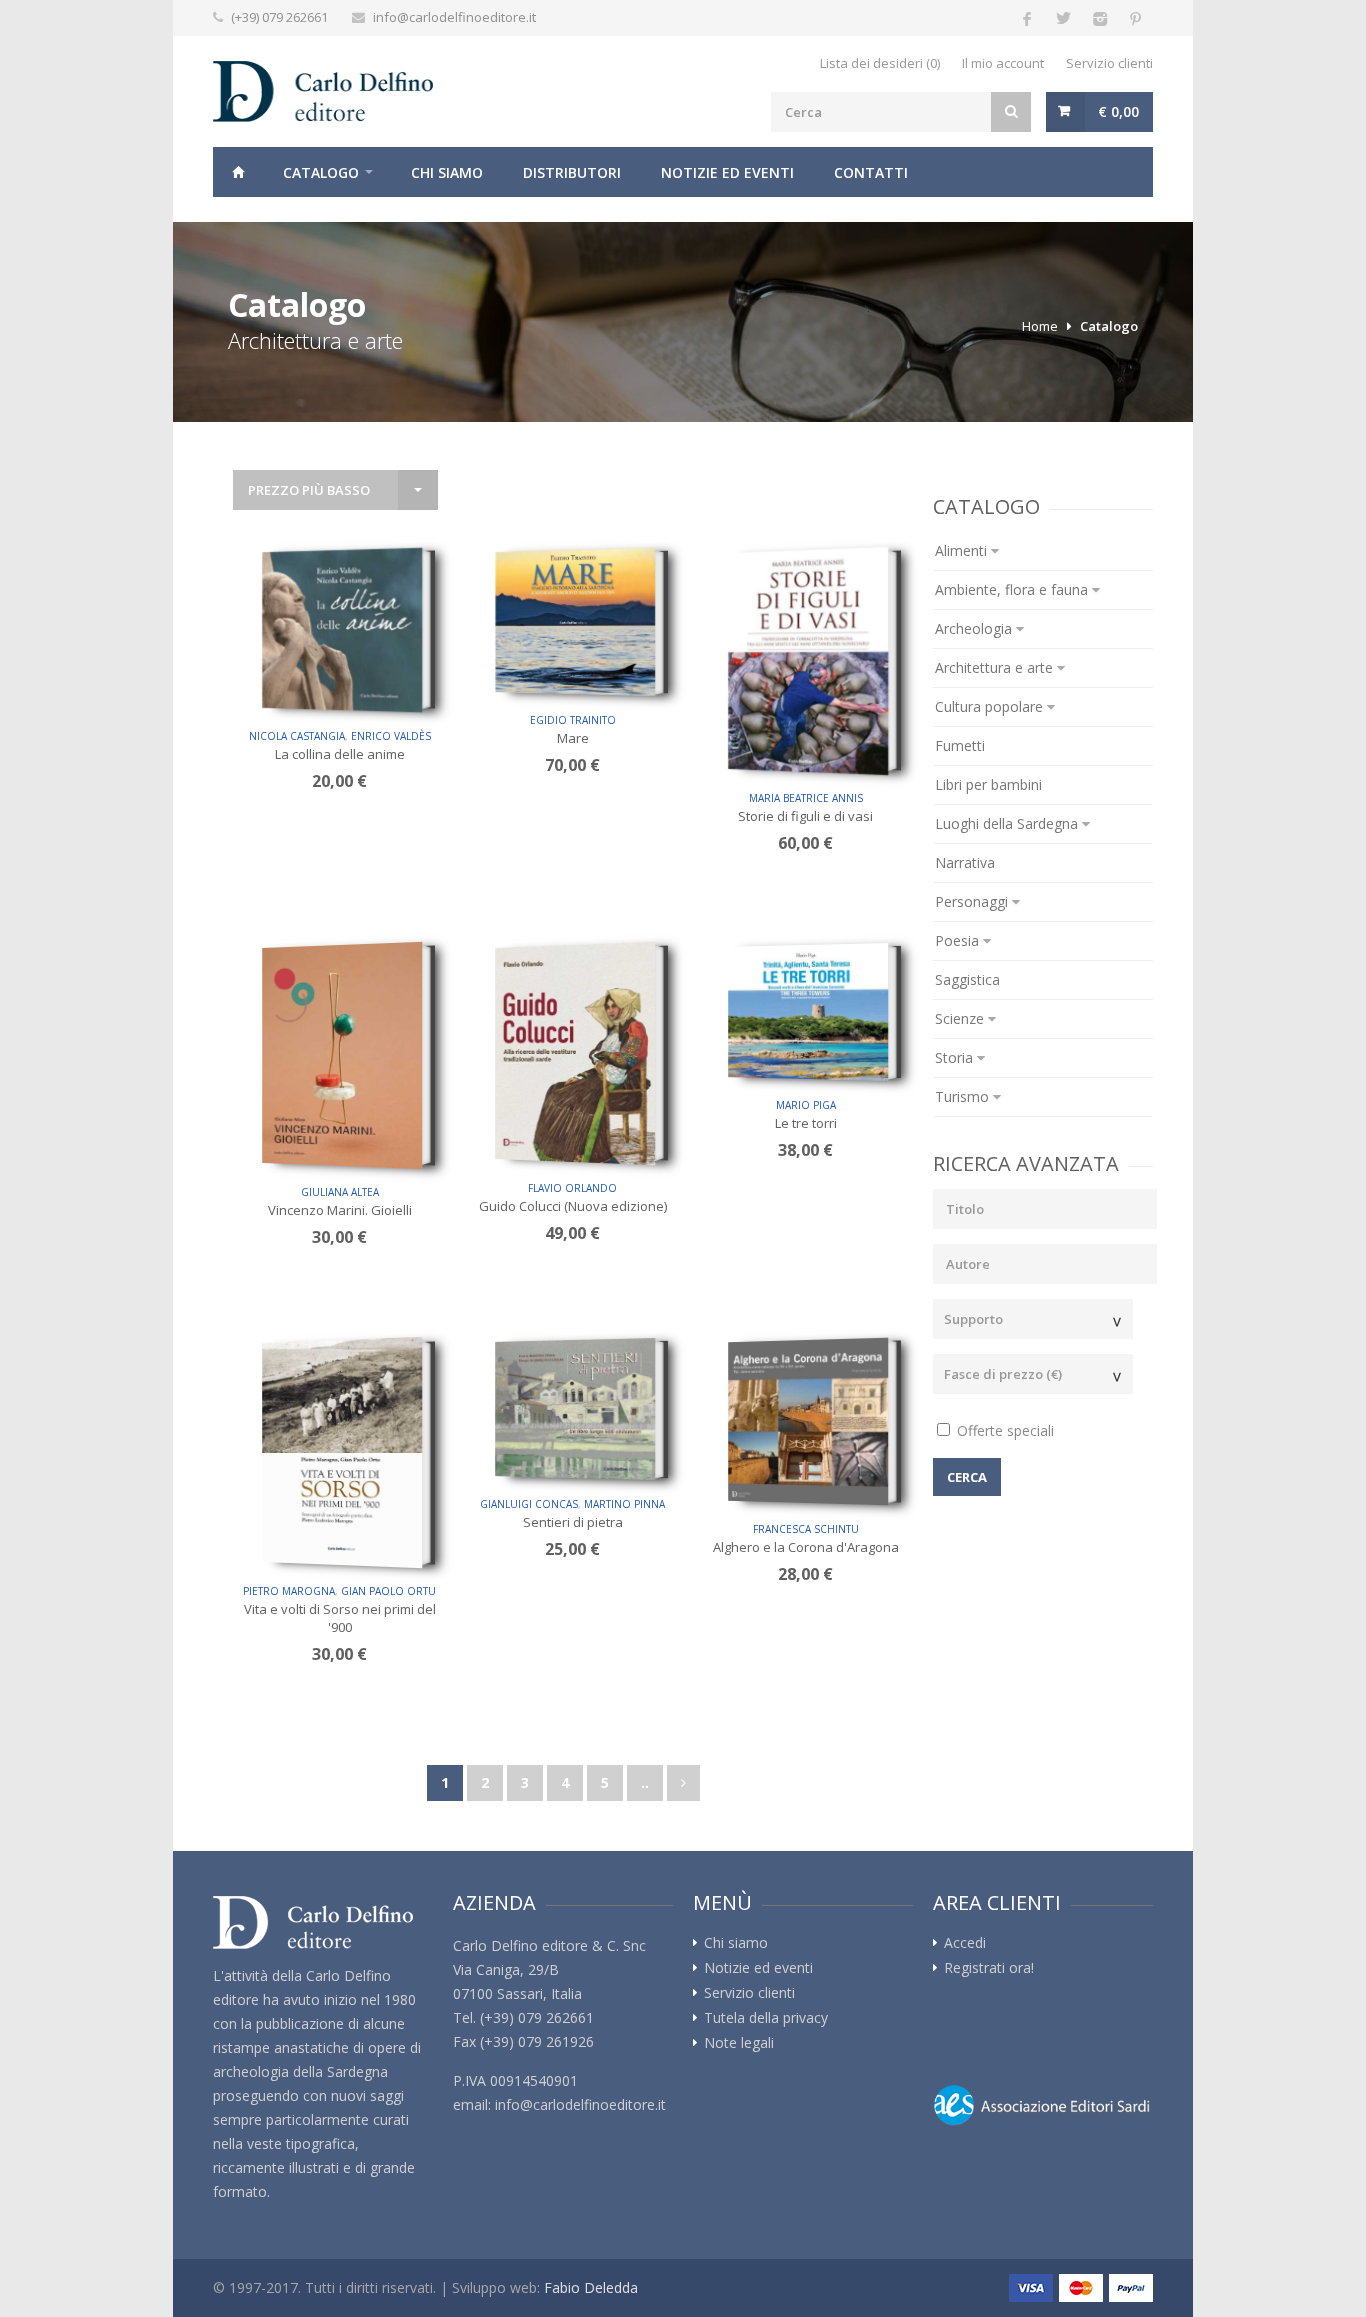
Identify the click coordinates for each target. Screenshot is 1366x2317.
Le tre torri (806, 1123)
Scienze (961, 1018)
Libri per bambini (988, 784)
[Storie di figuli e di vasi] (808, 661)
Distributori (572, 172)
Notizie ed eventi (727, 172)
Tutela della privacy (766, 2018)
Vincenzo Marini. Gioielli (340, 1210)
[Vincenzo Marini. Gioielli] (342, 1056)
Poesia (959, 940)
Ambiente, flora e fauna (1013, 589)
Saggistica (967, 979)
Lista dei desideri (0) (880, 63)
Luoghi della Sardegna (1008, 823)
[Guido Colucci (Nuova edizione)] (575, 1053)
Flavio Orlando (572, 1188)
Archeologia (975, 628)
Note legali (739, 2043)
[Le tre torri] (808, 1012)
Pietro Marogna (289, 1591)
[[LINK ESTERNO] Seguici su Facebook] (1027, 18)
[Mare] (575, 622)
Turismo (964, 1096)
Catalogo (321, 172)
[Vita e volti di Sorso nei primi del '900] (342, 1453)
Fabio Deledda (591, 2287)
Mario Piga (806, 1105)
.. (645, 1782)
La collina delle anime (340, 754)
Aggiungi (347, 687)
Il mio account (1003, 63)
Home (238, 172)
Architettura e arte (996, 667)
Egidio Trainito (573, 720)
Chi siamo (447, 172)
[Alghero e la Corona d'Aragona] (808, 1422)
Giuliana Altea (340, 1192)
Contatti (871, 172)
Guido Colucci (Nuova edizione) (573, 1206)
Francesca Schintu (806, 1529)
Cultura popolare (991, 706)
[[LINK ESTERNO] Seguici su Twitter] (1063, 18)
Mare (573, 738)
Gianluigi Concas (529, 1504)
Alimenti (963, 550)
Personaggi (973, 901)
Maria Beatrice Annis (806, 798)
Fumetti (960, 745)
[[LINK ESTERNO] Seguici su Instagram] (1099, 18)
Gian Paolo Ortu (388, 1591)
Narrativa (965, 862)
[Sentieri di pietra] (575, 1409)
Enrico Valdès (391, 736)
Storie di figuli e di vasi (805, 816)
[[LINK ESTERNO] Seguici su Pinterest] (1135, 18)
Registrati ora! (989, 1968)
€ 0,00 (1118, 111)
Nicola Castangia (297, 736)
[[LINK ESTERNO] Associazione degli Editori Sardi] (1043, 2105)
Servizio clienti (1109, 63)
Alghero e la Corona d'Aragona (806, 1547)
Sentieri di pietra (573, 1522)
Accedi (965, 1943)
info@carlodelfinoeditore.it (454, 17)
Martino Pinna (624, 1504)
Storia (956, 1057)
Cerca (967, 1477)
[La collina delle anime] (342, 630)
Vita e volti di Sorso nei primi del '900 (340, 1618)
